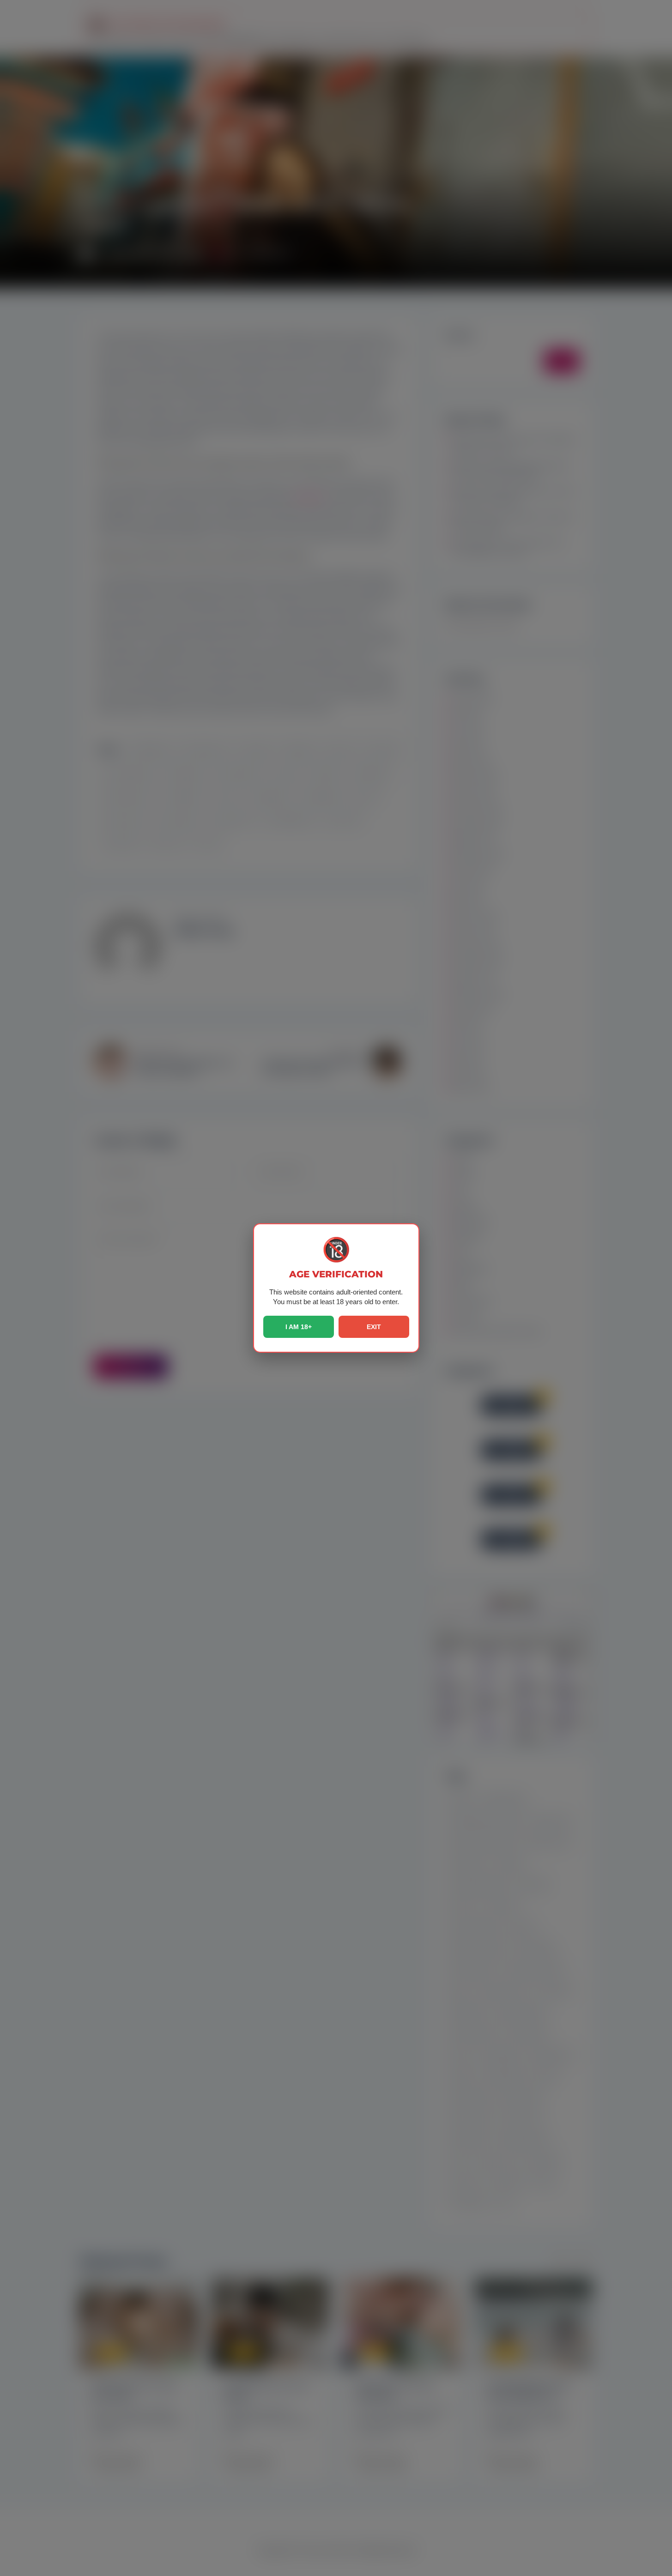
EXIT (374, 1327)
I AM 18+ (299, 1327)
